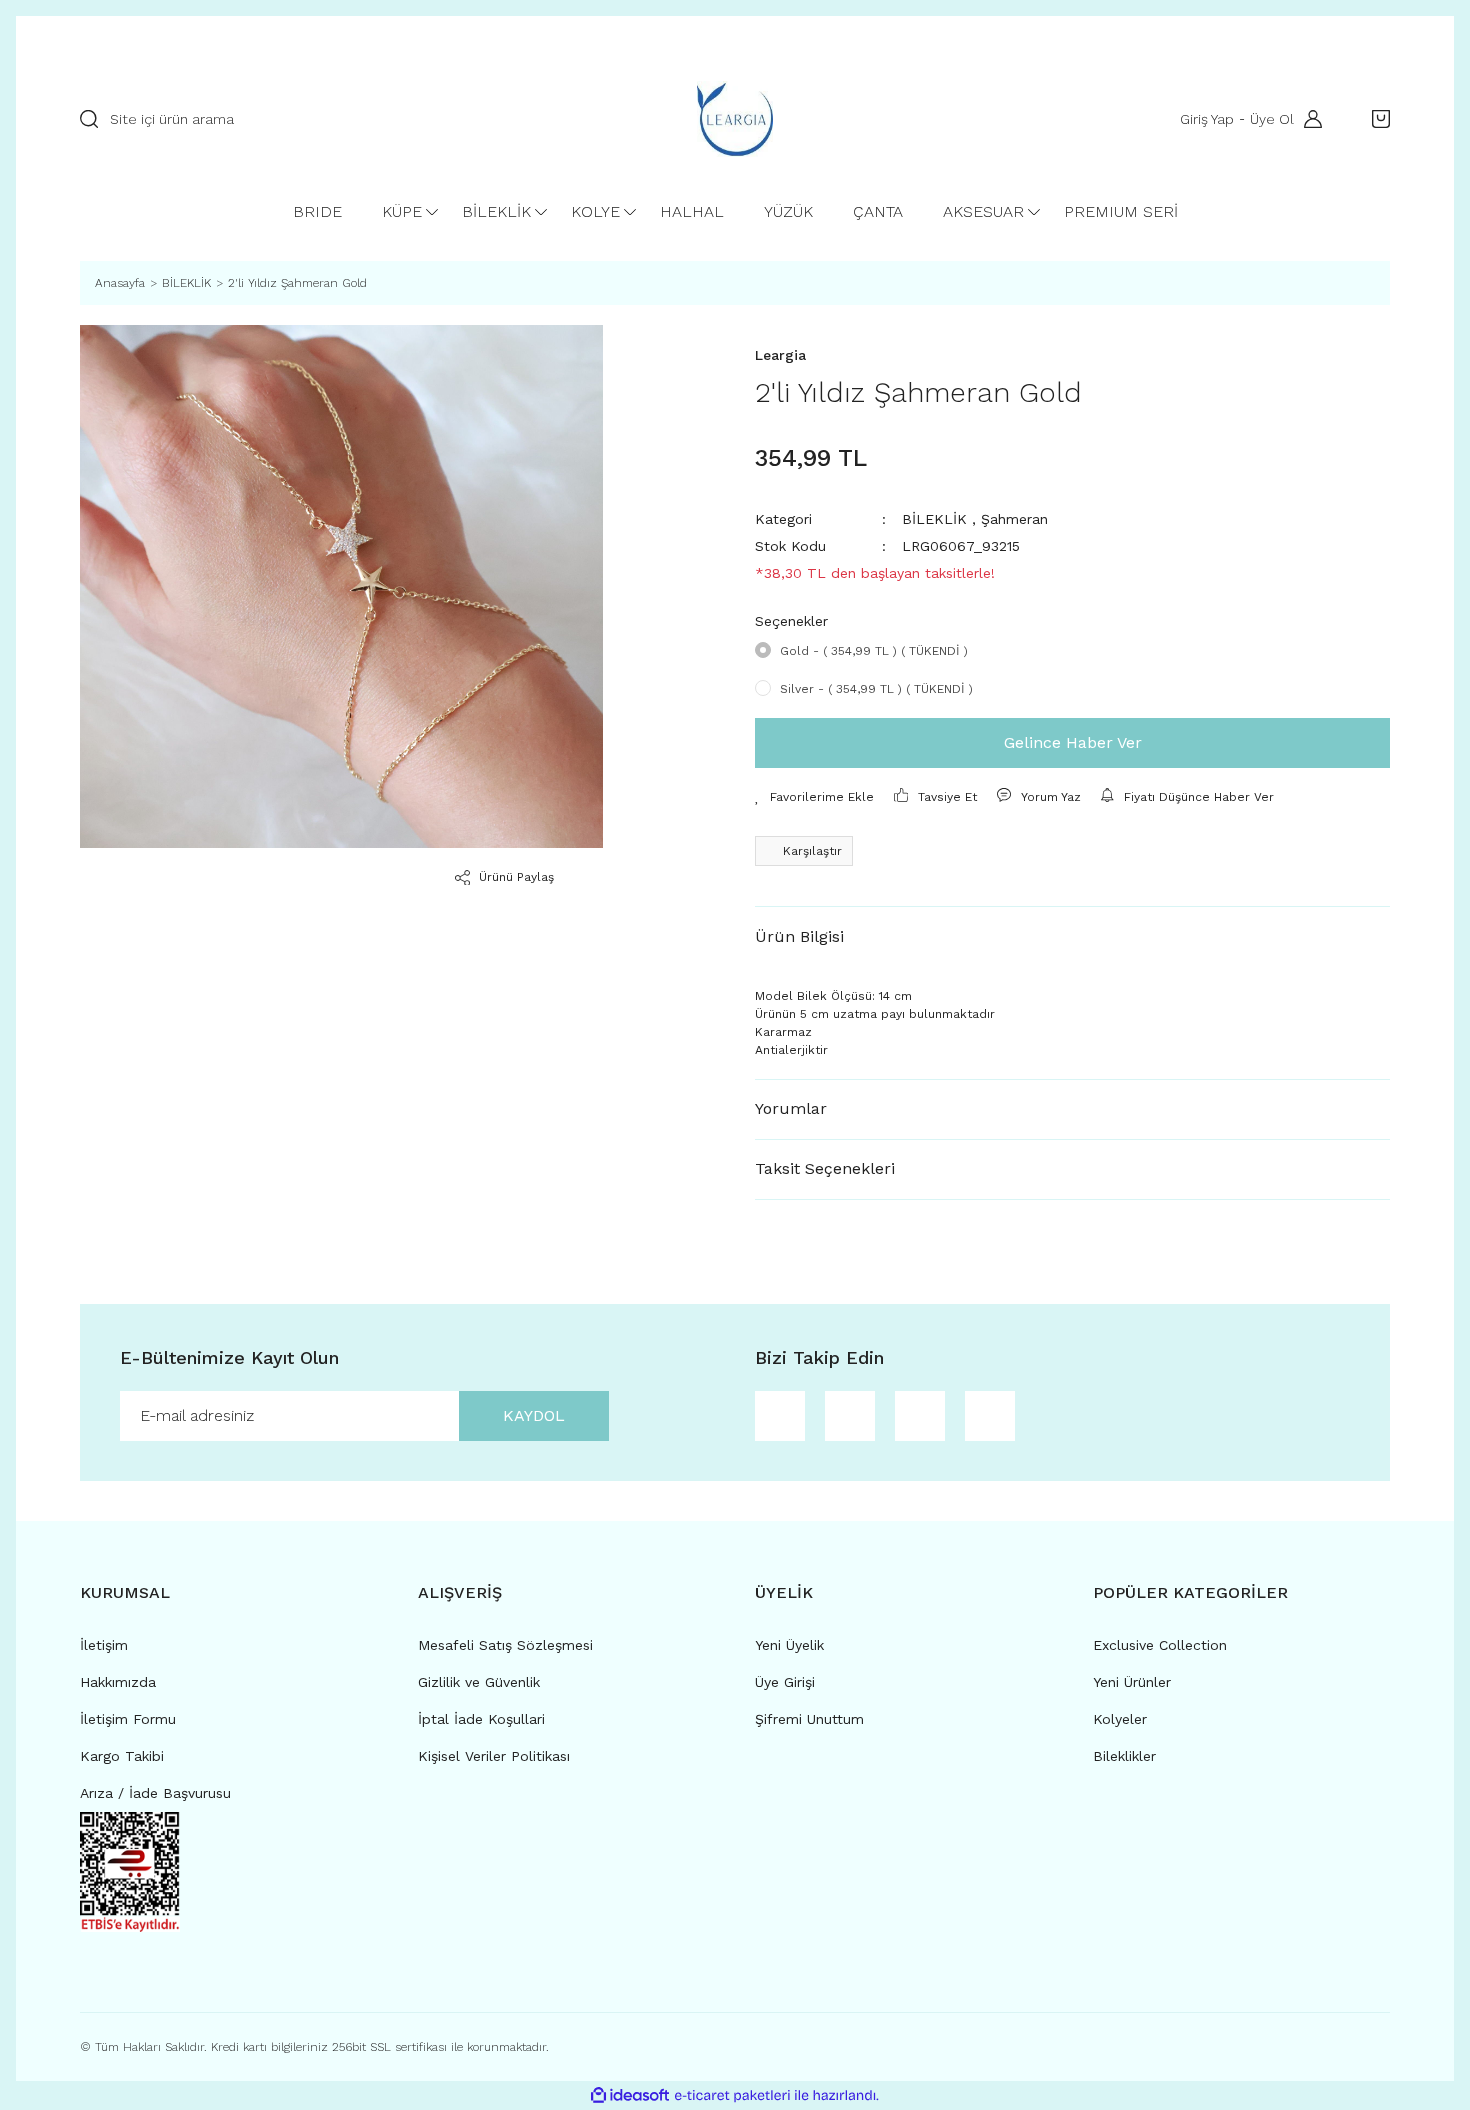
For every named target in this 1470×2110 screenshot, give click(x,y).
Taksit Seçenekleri (825, 1168)
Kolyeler (1120, 1719)
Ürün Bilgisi (799, 936)
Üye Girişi (785, 1682)
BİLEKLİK (934, 519)
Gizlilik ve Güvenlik (479, 1682)
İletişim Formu (128, 1719)
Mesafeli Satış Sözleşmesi (505, 1645)
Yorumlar (791, 1108)
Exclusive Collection (1160, 1645)
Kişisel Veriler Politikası (494, 1756)
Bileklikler (1124, 1756)
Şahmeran (1014, 519)
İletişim (104, 1645)
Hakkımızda (118, 1682)
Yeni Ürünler (1132, 1682)
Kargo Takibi (122, 1756)
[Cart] (1376, 119)
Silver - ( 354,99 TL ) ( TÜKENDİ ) (876, 689)
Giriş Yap (1207, 119)
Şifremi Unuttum (809, 1719)
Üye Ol (1272, 119)
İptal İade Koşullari (481, 1719)
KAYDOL (534, 1415)
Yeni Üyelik (789, 1645)
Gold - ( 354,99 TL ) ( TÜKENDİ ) (874, 651)
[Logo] (735, 119)
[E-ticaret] (732, 2095)
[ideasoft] (630, 2095)
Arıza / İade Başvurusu (155, 1793)
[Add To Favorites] (814, 797)
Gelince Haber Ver (1073, 742)
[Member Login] (1308, 119)
